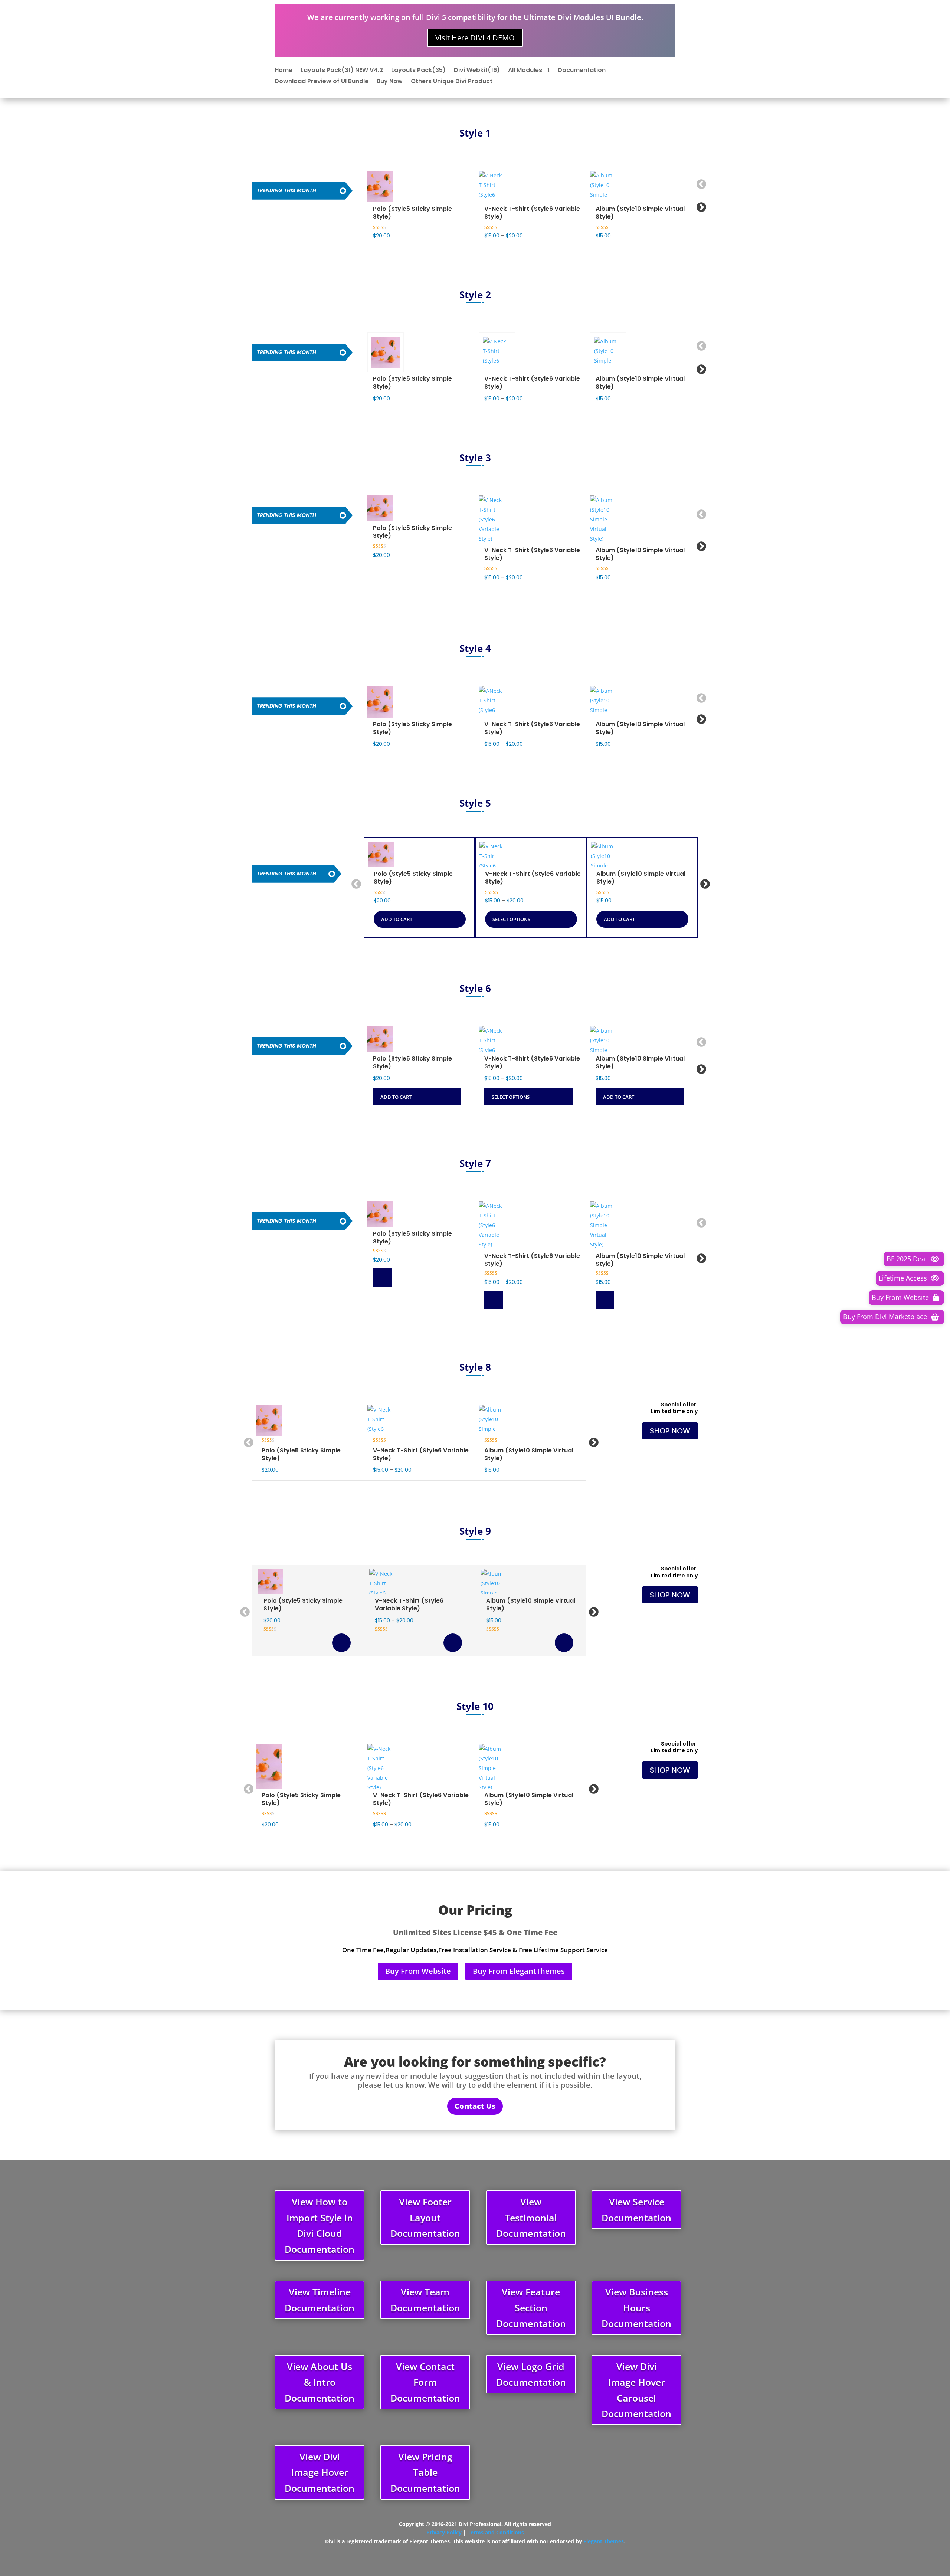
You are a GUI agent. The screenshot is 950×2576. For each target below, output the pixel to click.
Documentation (582, 71)
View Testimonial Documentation (531, 2217)
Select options (497, 352)
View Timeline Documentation (320, 2300)
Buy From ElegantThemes (519, 1971)
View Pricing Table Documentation (425, 2472)
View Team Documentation (425, 2300)
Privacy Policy (444, 2532)
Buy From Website (418, 1971)
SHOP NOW (670, 1431)
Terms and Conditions (496, 2532)
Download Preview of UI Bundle (322, 82)
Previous (700, 183)
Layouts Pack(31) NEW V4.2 (342, 71)
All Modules (525, 71)
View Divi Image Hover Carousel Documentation (636, 2390)
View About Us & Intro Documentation (320, 2382)
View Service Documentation (636, 2210)
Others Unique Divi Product (452, 82)
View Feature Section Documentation (531, 2308)
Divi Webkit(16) (477, 71)
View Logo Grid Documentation (531, 2374)
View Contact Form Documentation (425, 2382)
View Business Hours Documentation (636, 2308)
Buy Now (390, 82)
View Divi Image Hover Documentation (320, 2472)
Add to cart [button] (386, 352)
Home (284, 71)
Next (700, 206)
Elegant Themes (604, 2541)
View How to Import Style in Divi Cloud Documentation (320, 2225)
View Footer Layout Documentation (425, 2217)
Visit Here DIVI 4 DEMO (475, 38)
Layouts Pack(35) (418, 71)
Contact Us (475, 2106)
